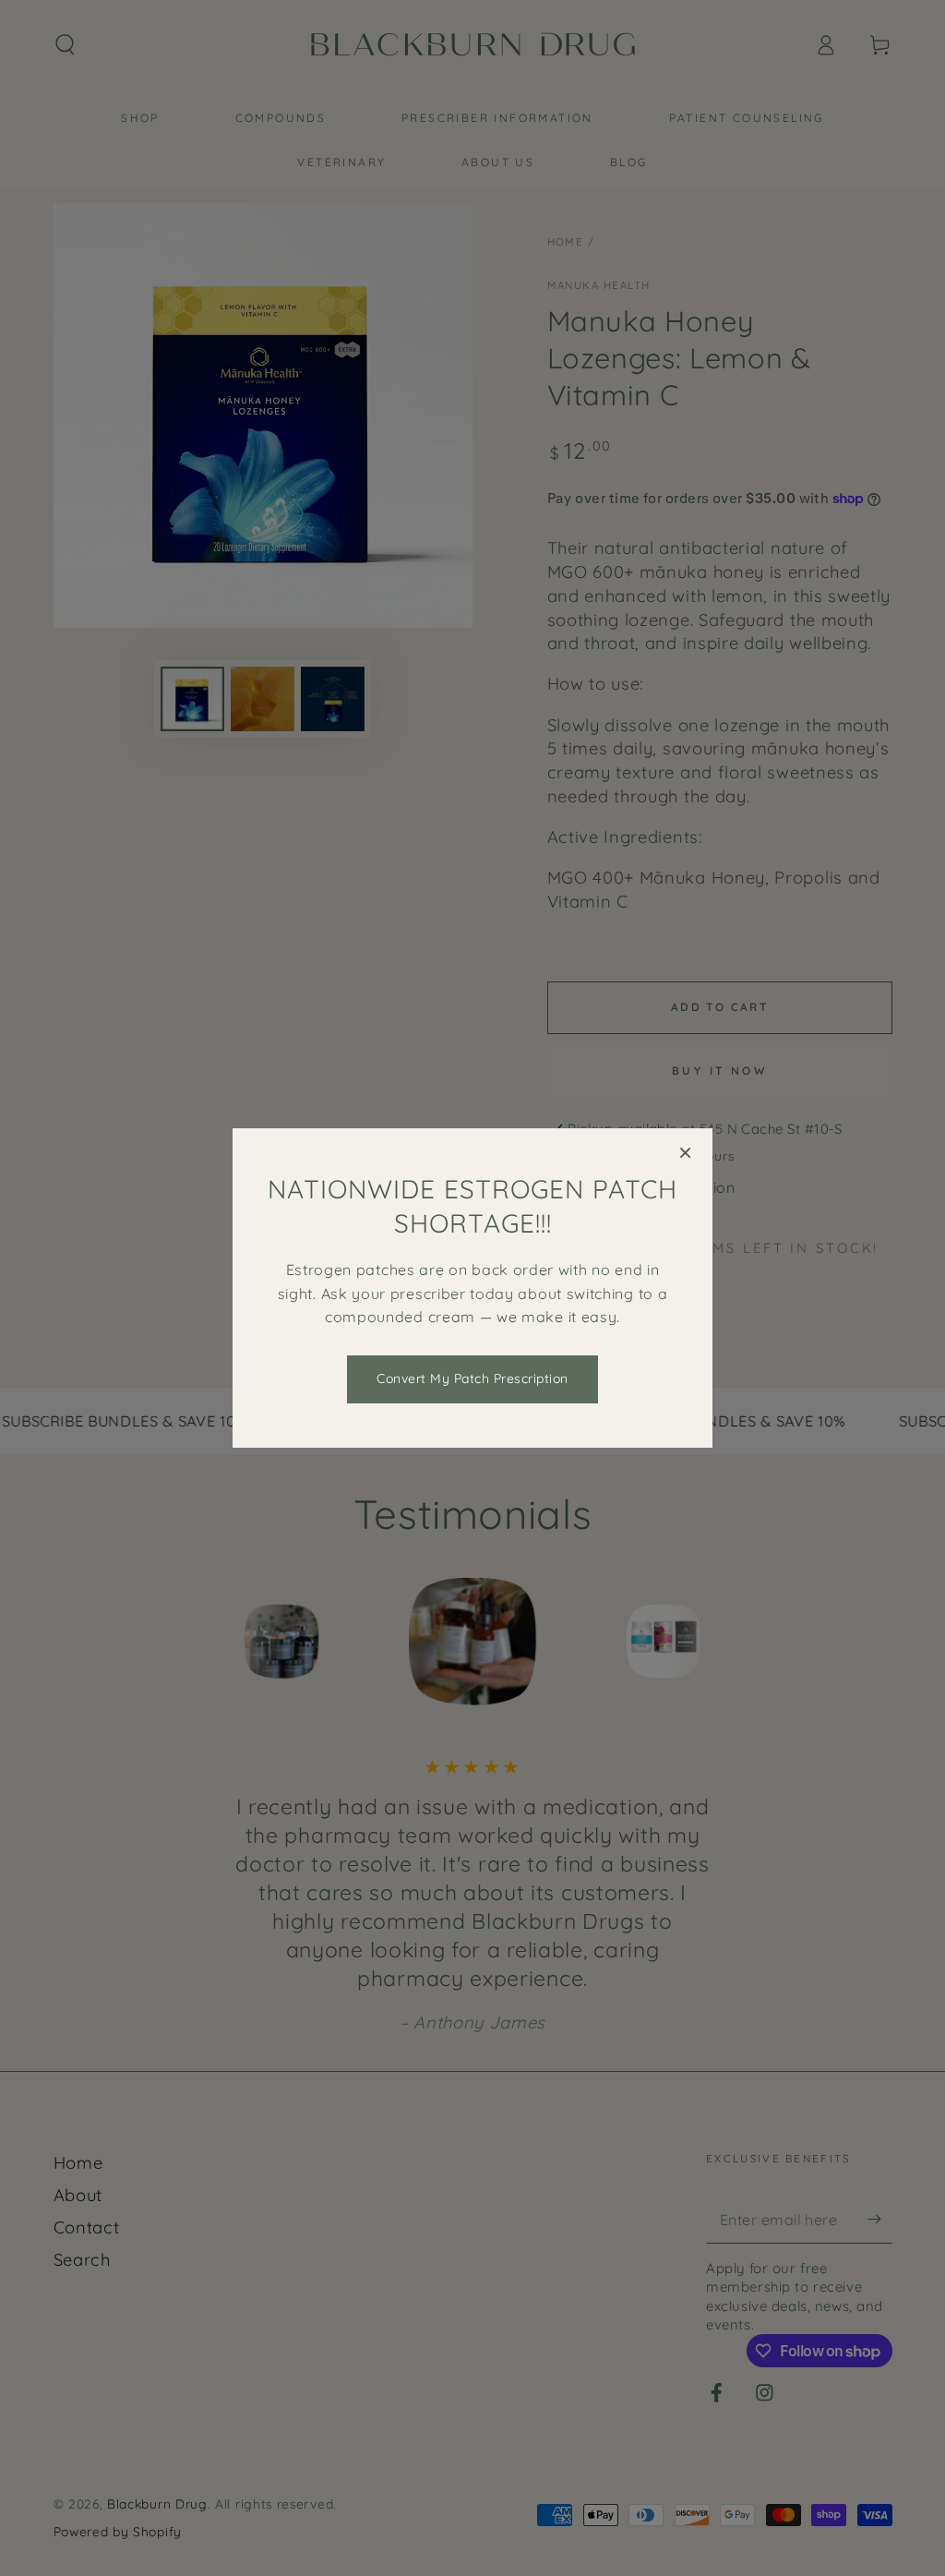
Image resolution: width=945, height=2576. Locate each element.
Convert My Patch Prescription (472, 1378)
